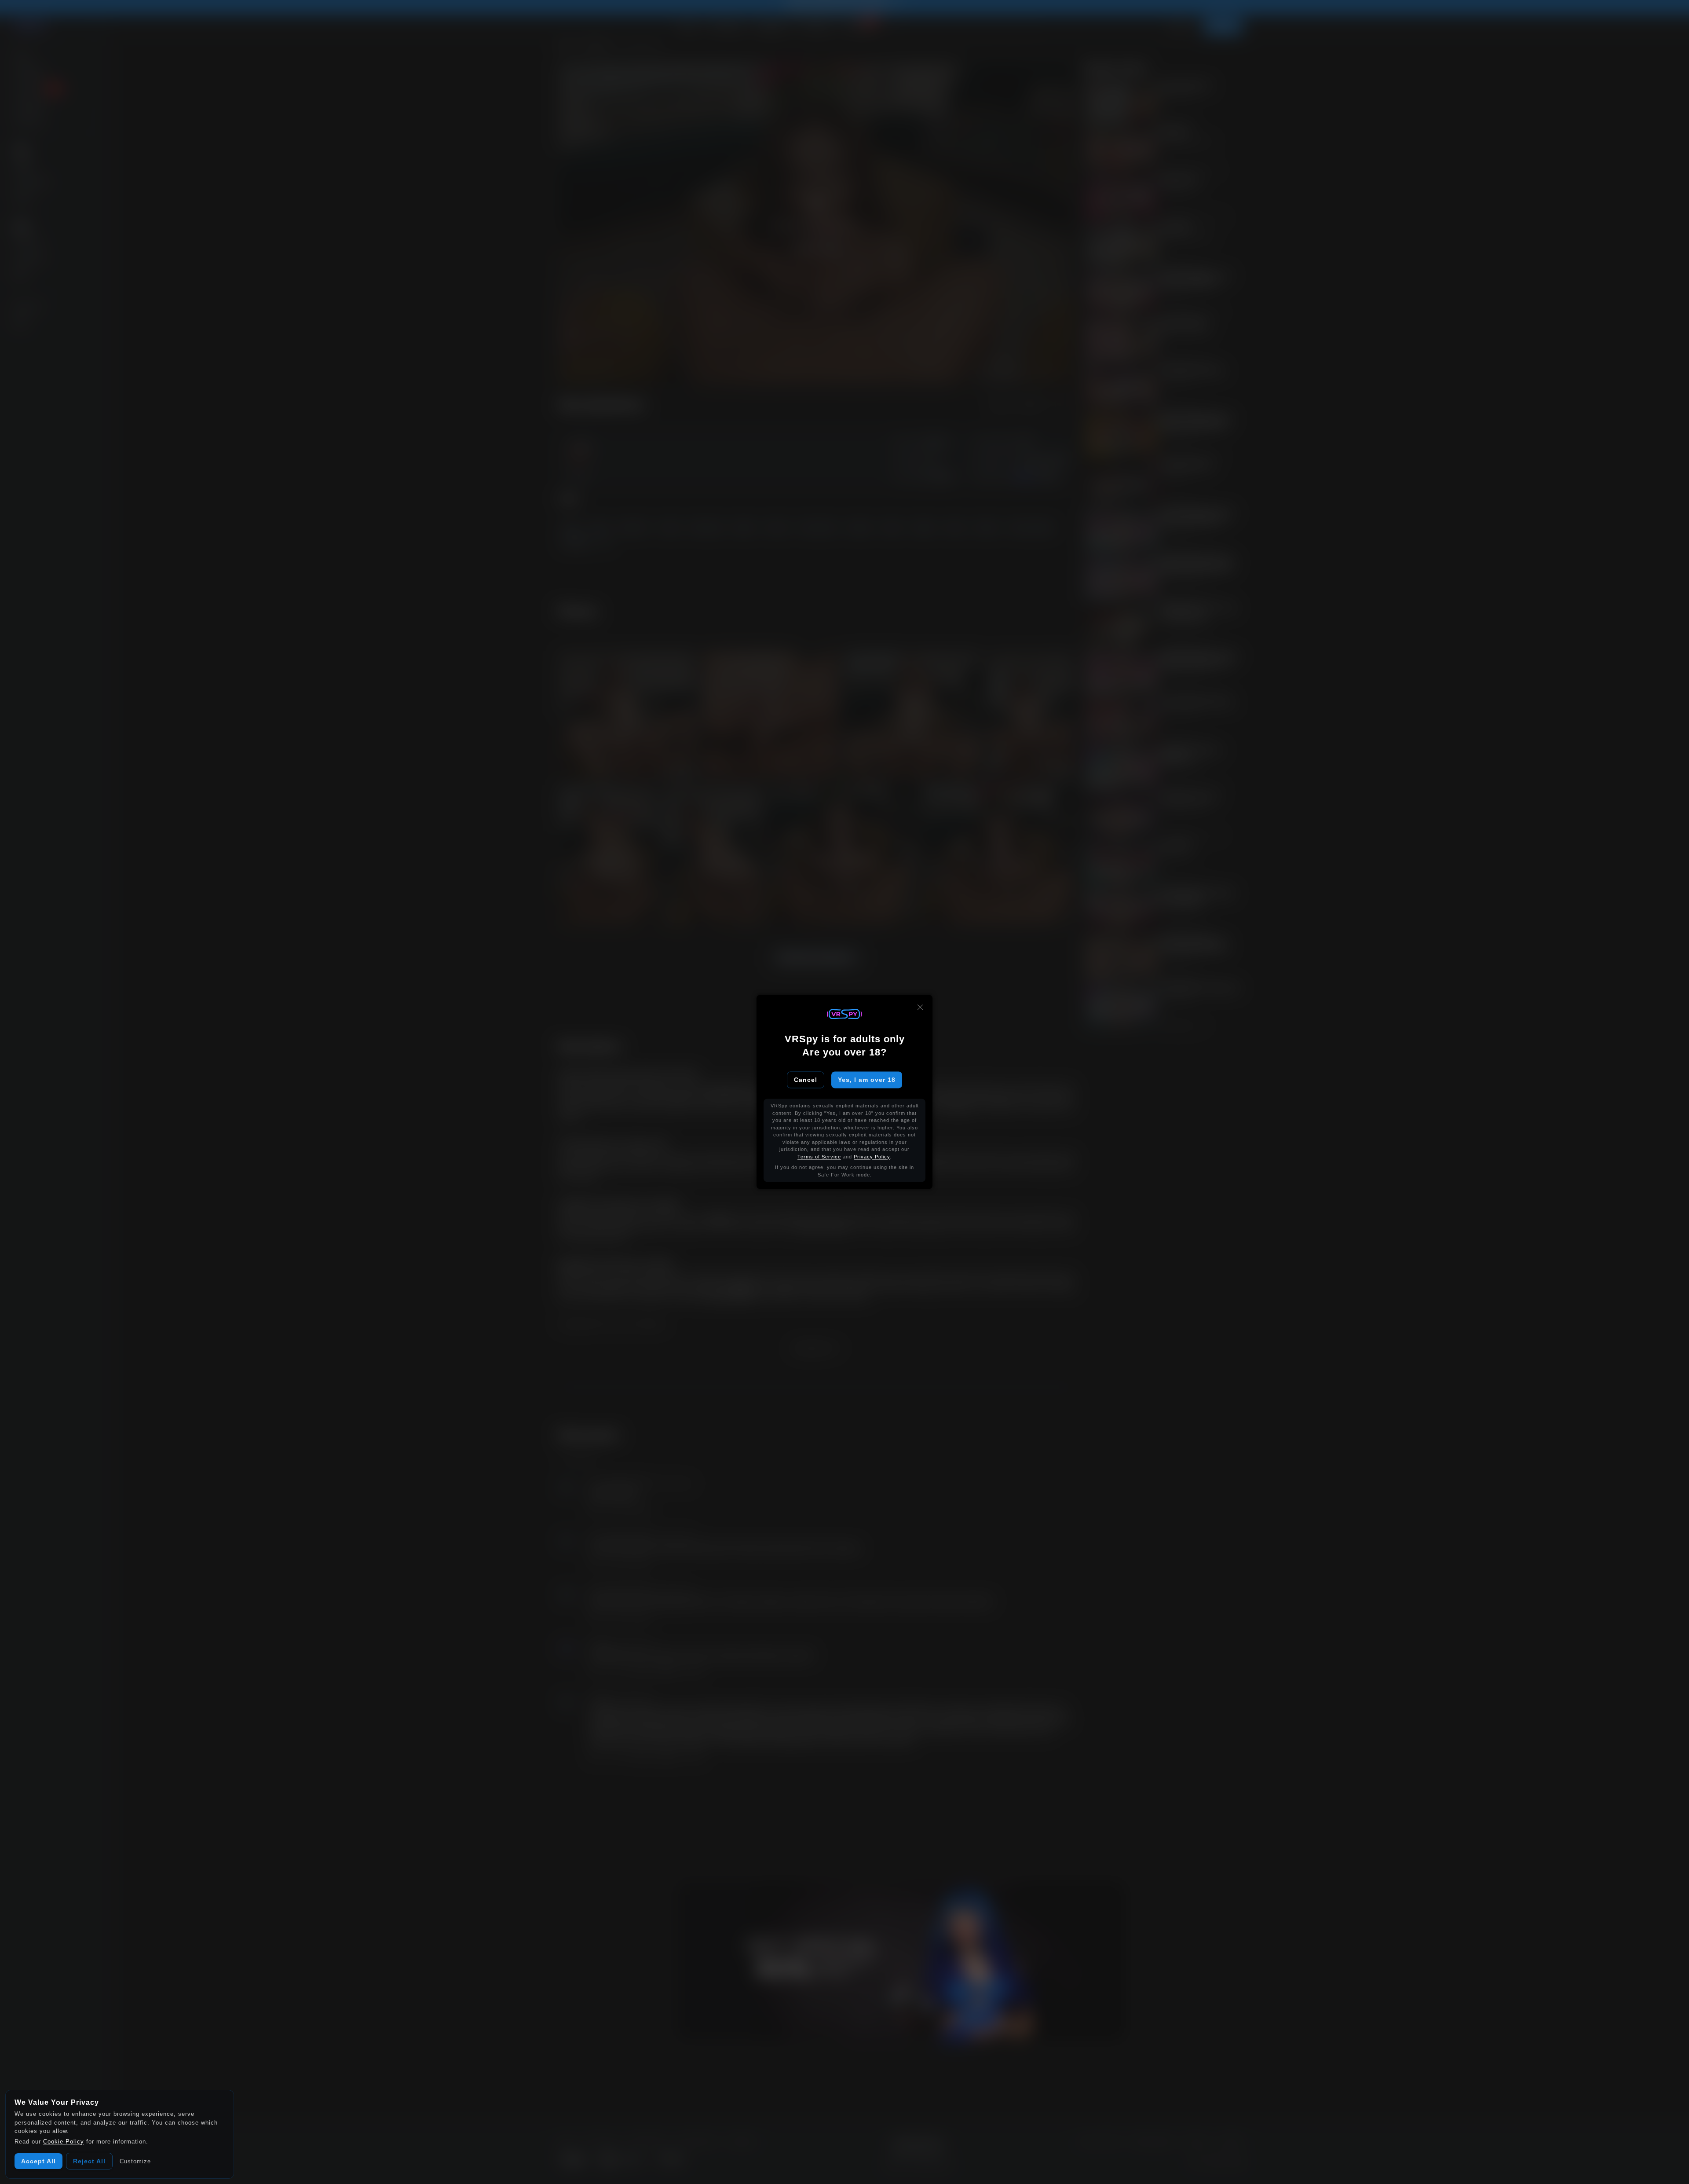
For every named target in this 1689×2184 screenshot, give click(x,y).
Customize (135, 2161)
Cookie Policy (64, 2142)
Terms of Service (819, 1157)
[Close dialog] (920, 1007)
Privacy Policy (872, 1157)
